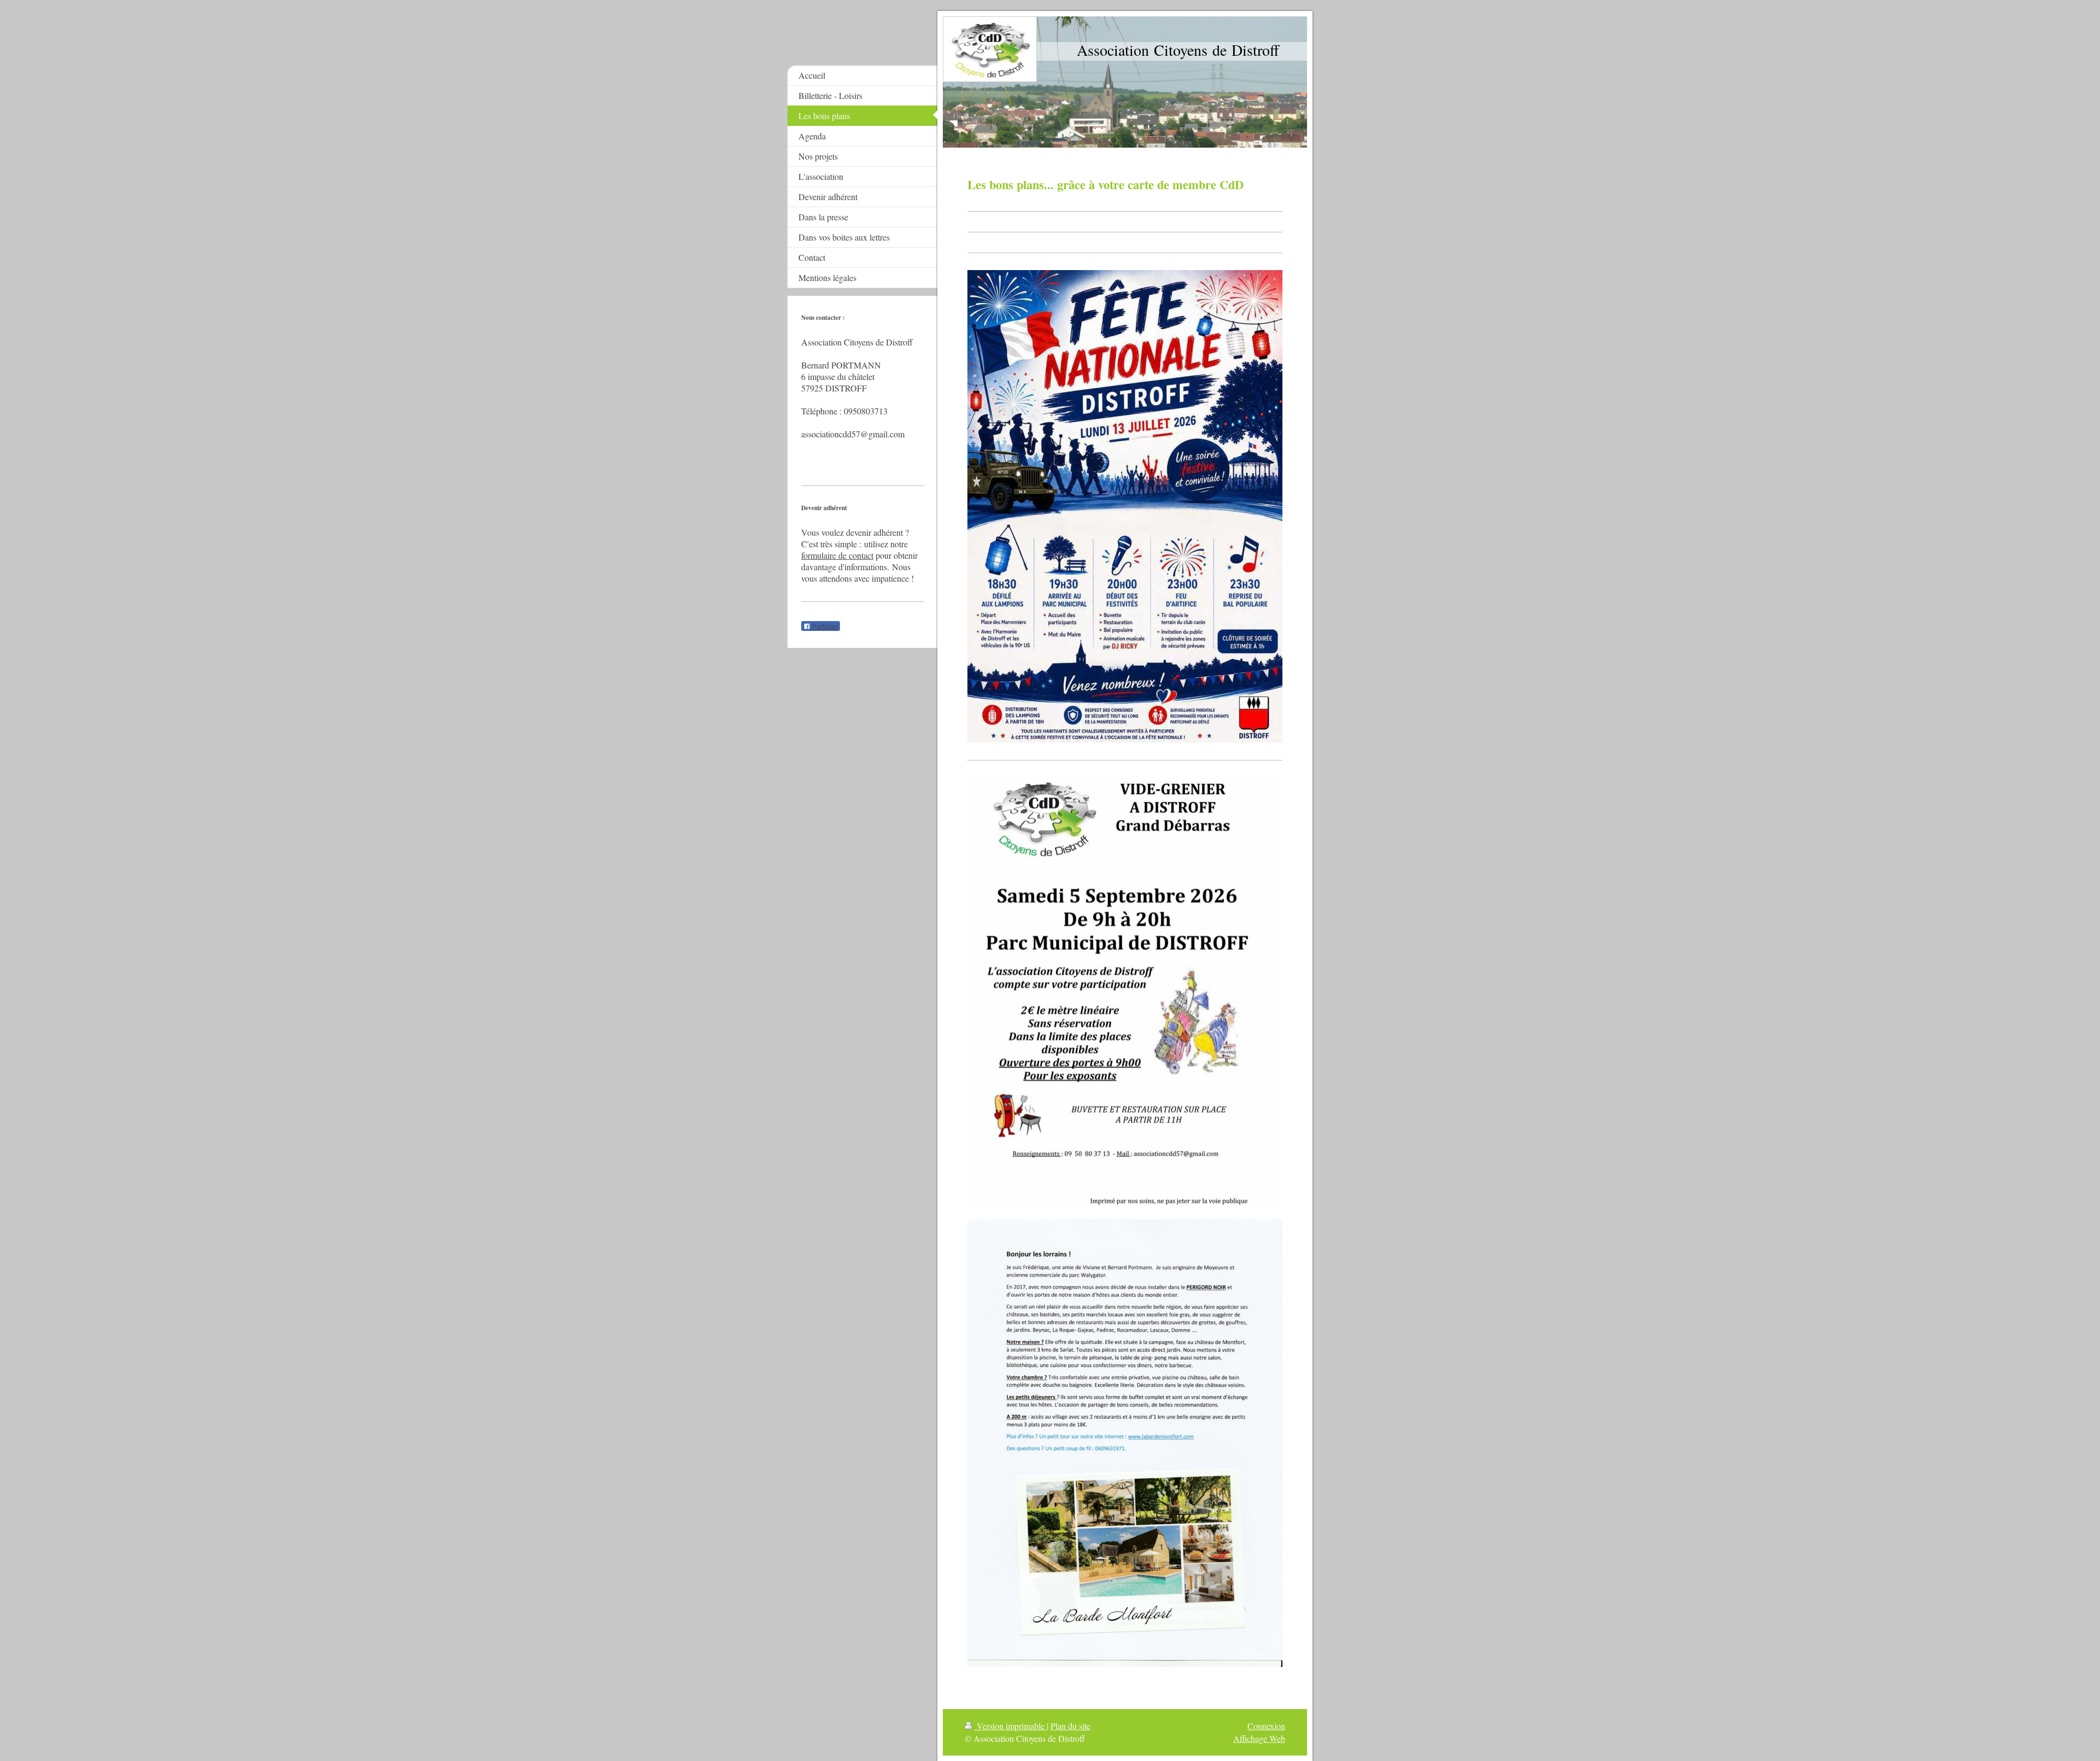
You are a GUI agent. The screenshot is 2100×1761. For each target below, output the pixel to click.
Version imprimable (1011, 1726)
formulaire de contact (837, 555)
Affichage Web (1259, 1738)
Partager (824, 627)
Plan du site (1071, 1726)
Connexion (1266, 1726)
